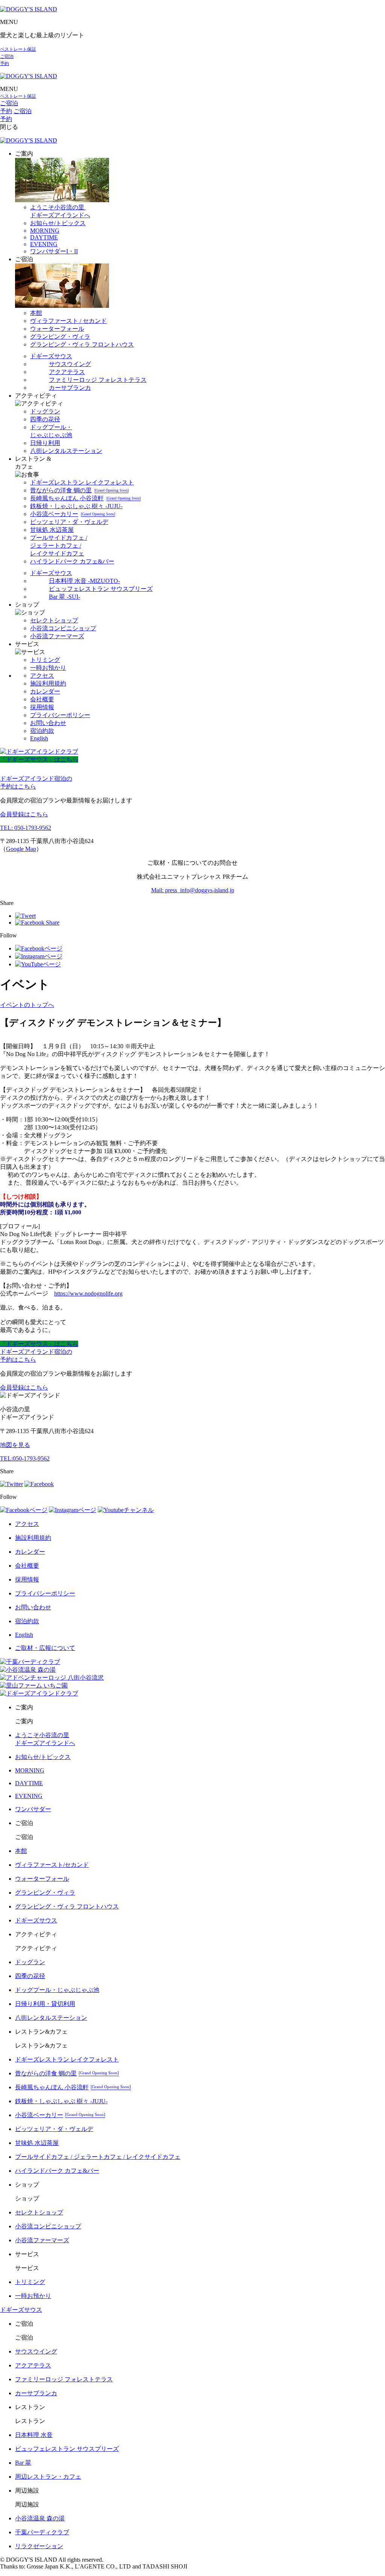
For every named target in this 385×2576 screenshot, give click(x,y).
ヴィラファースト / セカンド (68, 321)
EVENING (44, 244)
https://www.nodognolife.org (88, 1293)
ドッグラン (45, 411)
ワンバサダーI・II (54, 251)
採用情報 (42, 707)
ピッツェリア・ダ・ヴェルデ (69, 522)
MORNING (45, 231)
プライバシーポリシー (60, 715)
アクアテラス (67, 372)
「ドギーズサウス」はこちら (39, 759)
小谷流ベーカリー (73, 514)
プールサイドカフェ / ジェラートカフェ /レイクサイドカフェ (59, 546)
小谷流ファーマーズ (57, 636)
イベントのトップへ (27, 1005)
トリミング (45, 660)
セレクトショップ (54, 620)
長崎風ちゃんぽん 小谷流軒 (85, 498)
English (39, 738)
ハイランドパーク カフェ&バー (72, 561)
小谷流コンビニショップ (63, 628)
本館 (36, 313)
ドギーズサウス (51, 356)
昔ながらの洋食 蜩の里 (79, 490)
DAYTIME (44, 237)
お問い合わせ (48, 723)
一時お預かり (48, 668)
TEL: (25, 1458)
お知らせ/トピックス (58, 223)
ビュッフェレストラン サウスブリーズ (101, 589)
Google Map (21, 849)
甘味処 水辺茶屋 (52, 530)
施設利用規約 (48, 683)
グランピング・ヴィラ (60, 337)
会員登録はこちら (24, 814)
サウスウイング (70, 364)
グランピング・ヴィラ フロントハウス (82, 344)
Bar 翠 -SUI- (64, 597)
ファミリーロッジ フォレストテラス (98, 380)
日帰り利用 (45, 443)
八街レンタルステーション (66, 451)
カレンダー (45, 691)
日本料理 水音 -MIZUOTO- (84, 581)
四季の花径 (45, 419)
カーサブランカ (70, 388)
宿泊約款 (42, 731)
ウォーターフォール (57, 329)
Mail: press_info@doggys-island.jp (193, 890)
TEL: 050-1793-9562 (26, 828)
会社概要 (42, 699)
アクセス (42, 676)
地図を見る (15, 1445)
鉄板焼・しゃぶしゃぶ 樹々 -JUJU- (76, 506)
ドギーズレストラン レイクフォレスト (82, 482)
